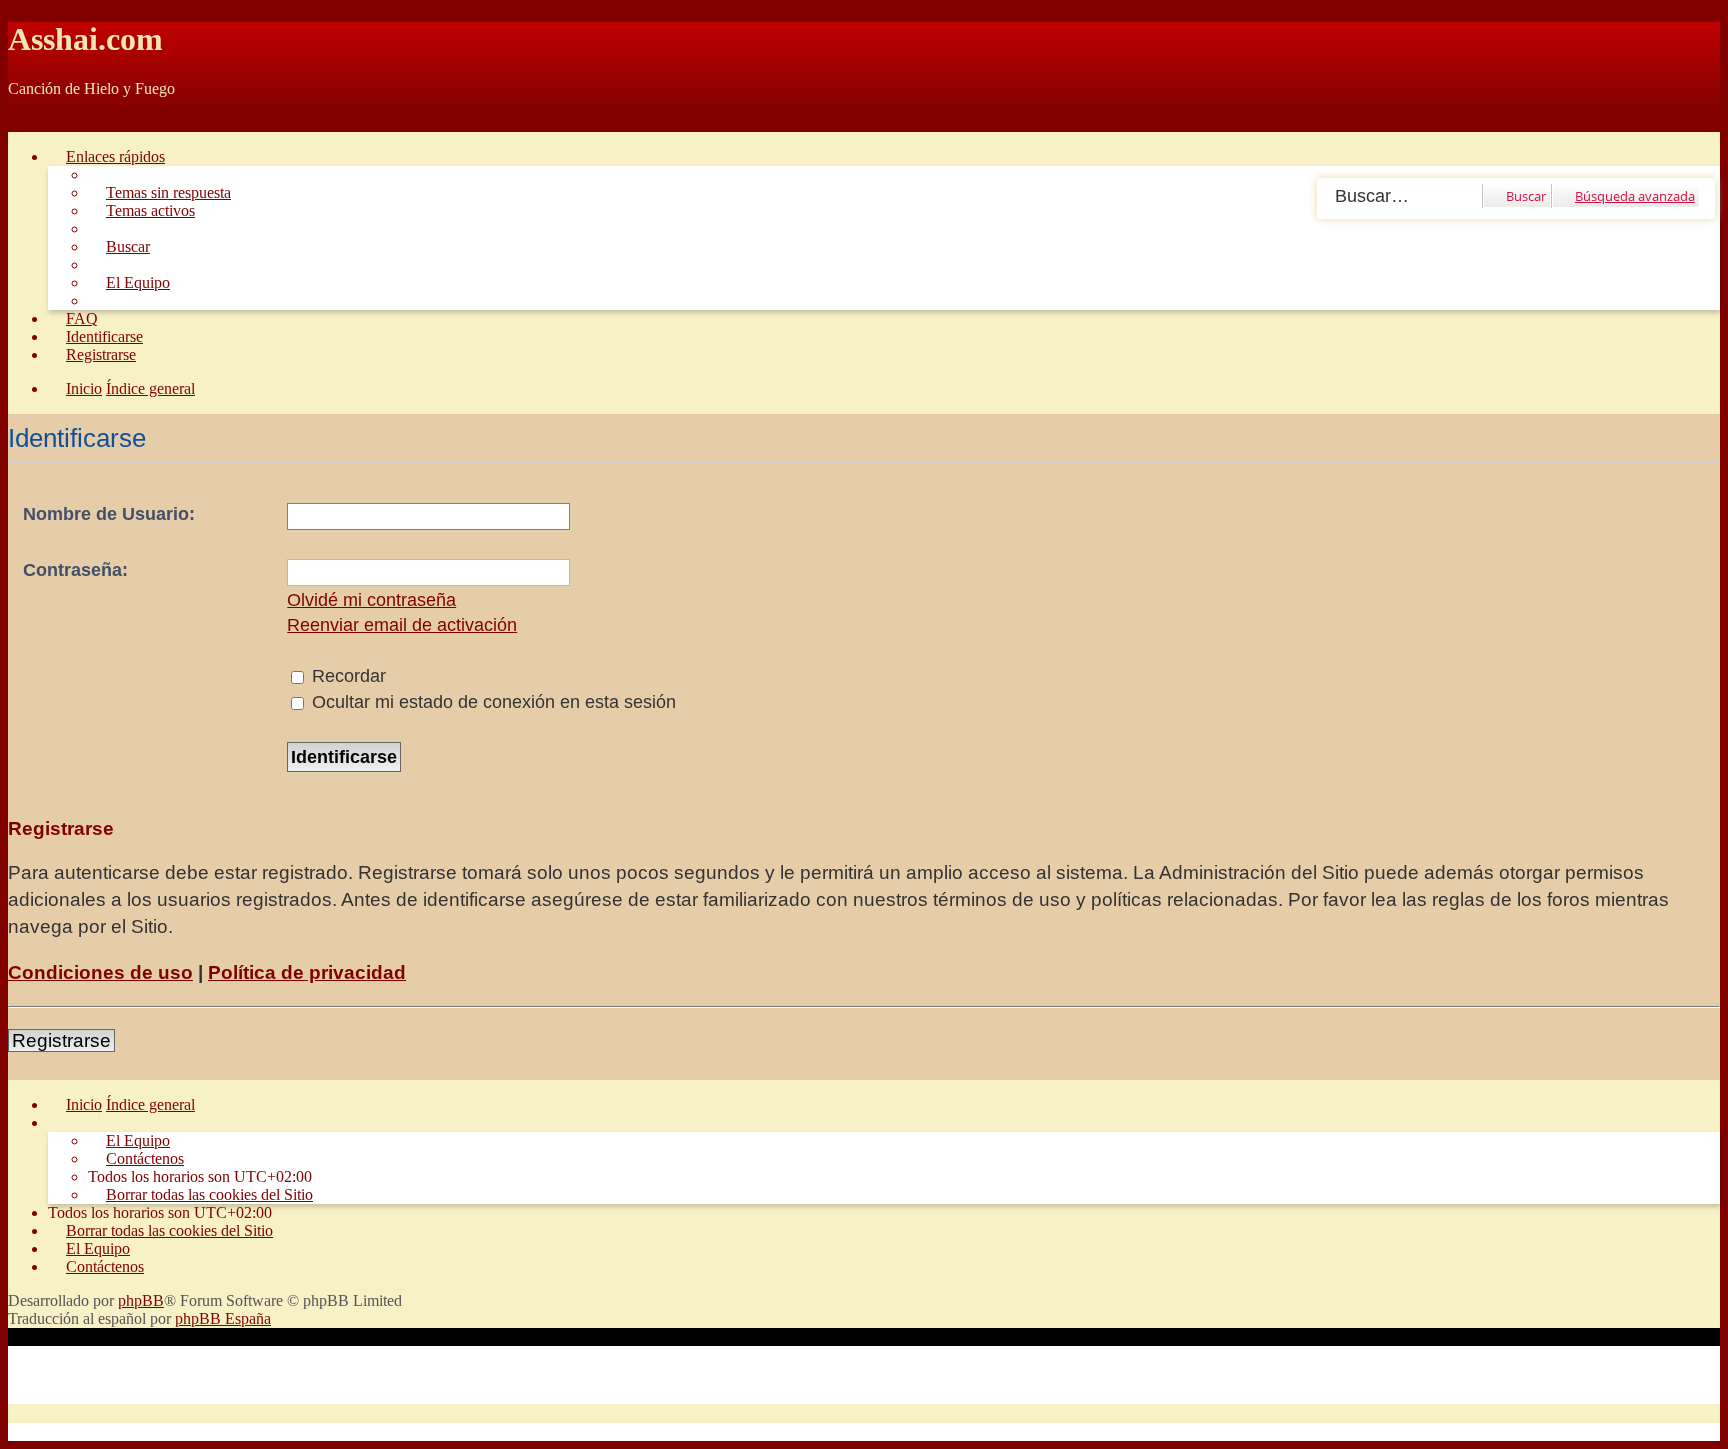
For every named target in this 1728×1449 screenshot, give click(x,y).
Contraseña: (75, 570)
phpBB (141, 1300)
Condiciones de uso (100, 972)
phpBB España (223, 1318)
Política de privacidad (307, 972)
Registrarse (61, 1040)
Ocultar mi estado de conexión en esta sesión (491, 702)
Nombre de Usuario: (109, 514)
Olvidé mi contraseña (371, 600)
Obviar (30, 122)
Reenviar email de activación (402, 625)
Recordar (346, 676)
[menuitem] (159, 192)
